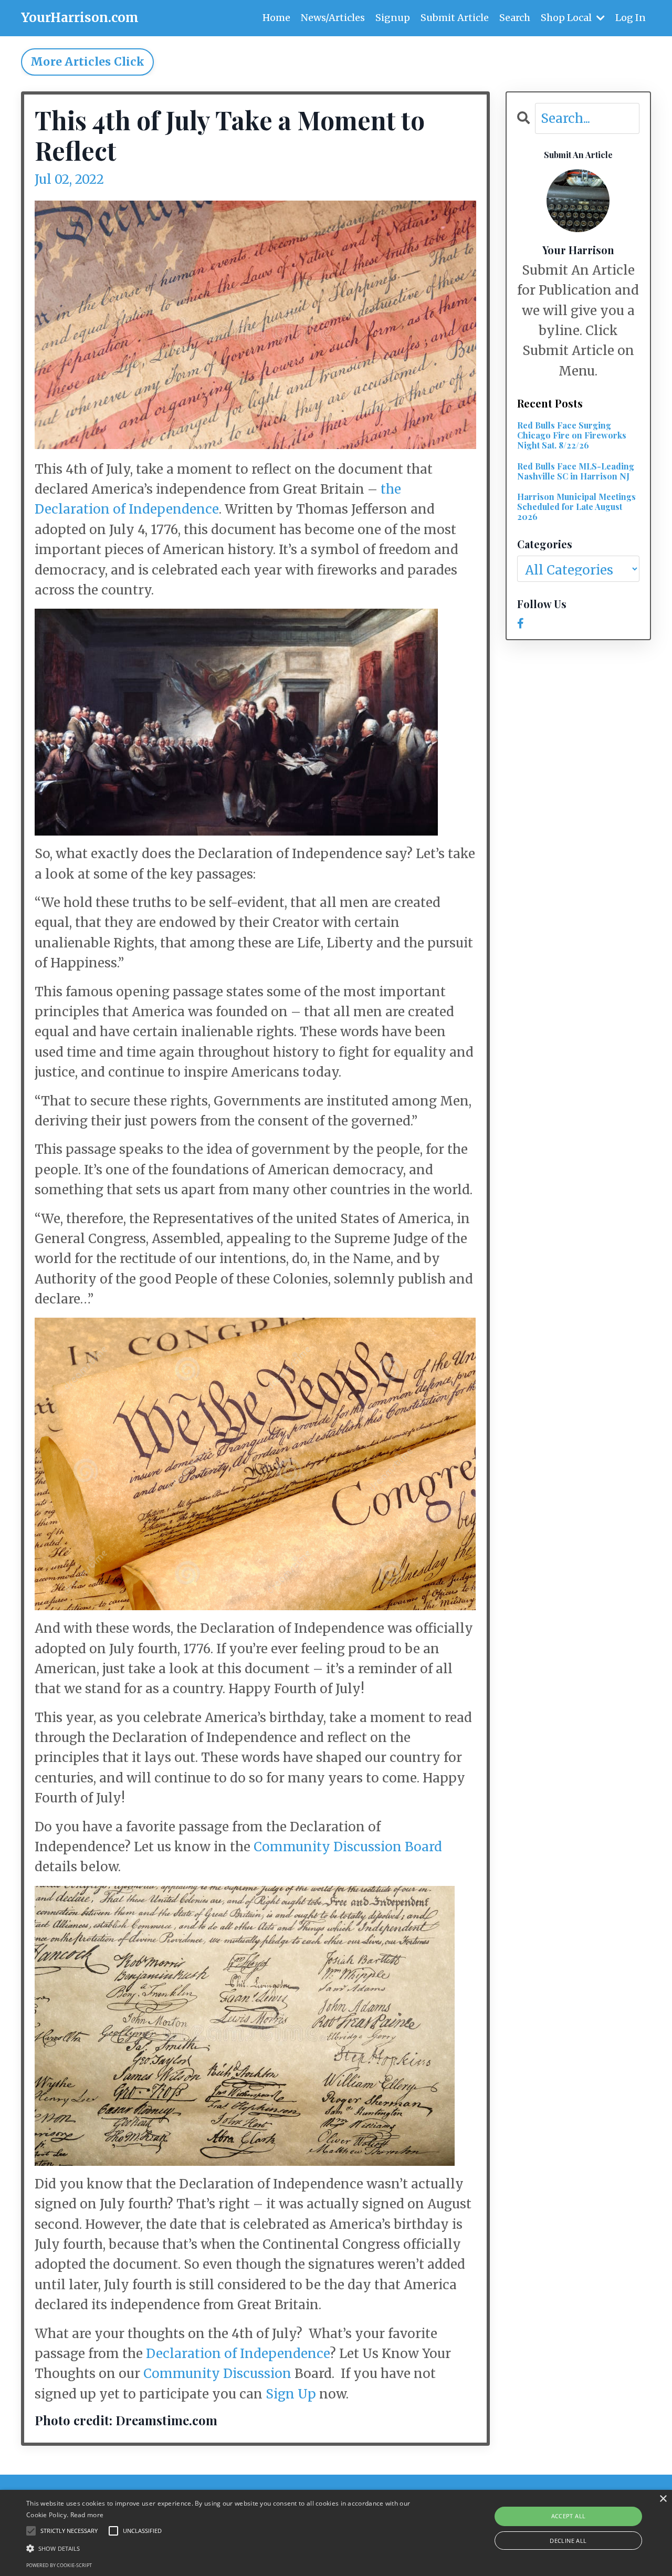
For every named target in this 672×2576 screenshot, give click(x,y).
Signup (393, 18)
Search (515, 18)
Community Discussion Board (348, 1847)
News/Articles (333, 18)
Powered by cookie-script (59, 2565)
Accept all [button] (569, 2516)
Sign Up (291, 2394)
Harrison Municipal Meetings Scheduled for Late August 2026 (576, 507)
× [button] (663, 2499)
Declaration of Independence (238, 2354)
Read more (87, 2515)
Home (276, 18)
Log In (631, 18)
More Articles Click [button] (87, 62)
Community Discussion (217, 2374)
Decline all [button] (568, 2541)
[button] (228, 2548)
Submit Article (455, 18)
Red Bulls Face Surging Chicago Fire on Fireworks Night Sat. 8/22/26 (572, 435)
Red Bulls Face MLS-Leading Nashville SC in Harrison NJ (576, 471)
